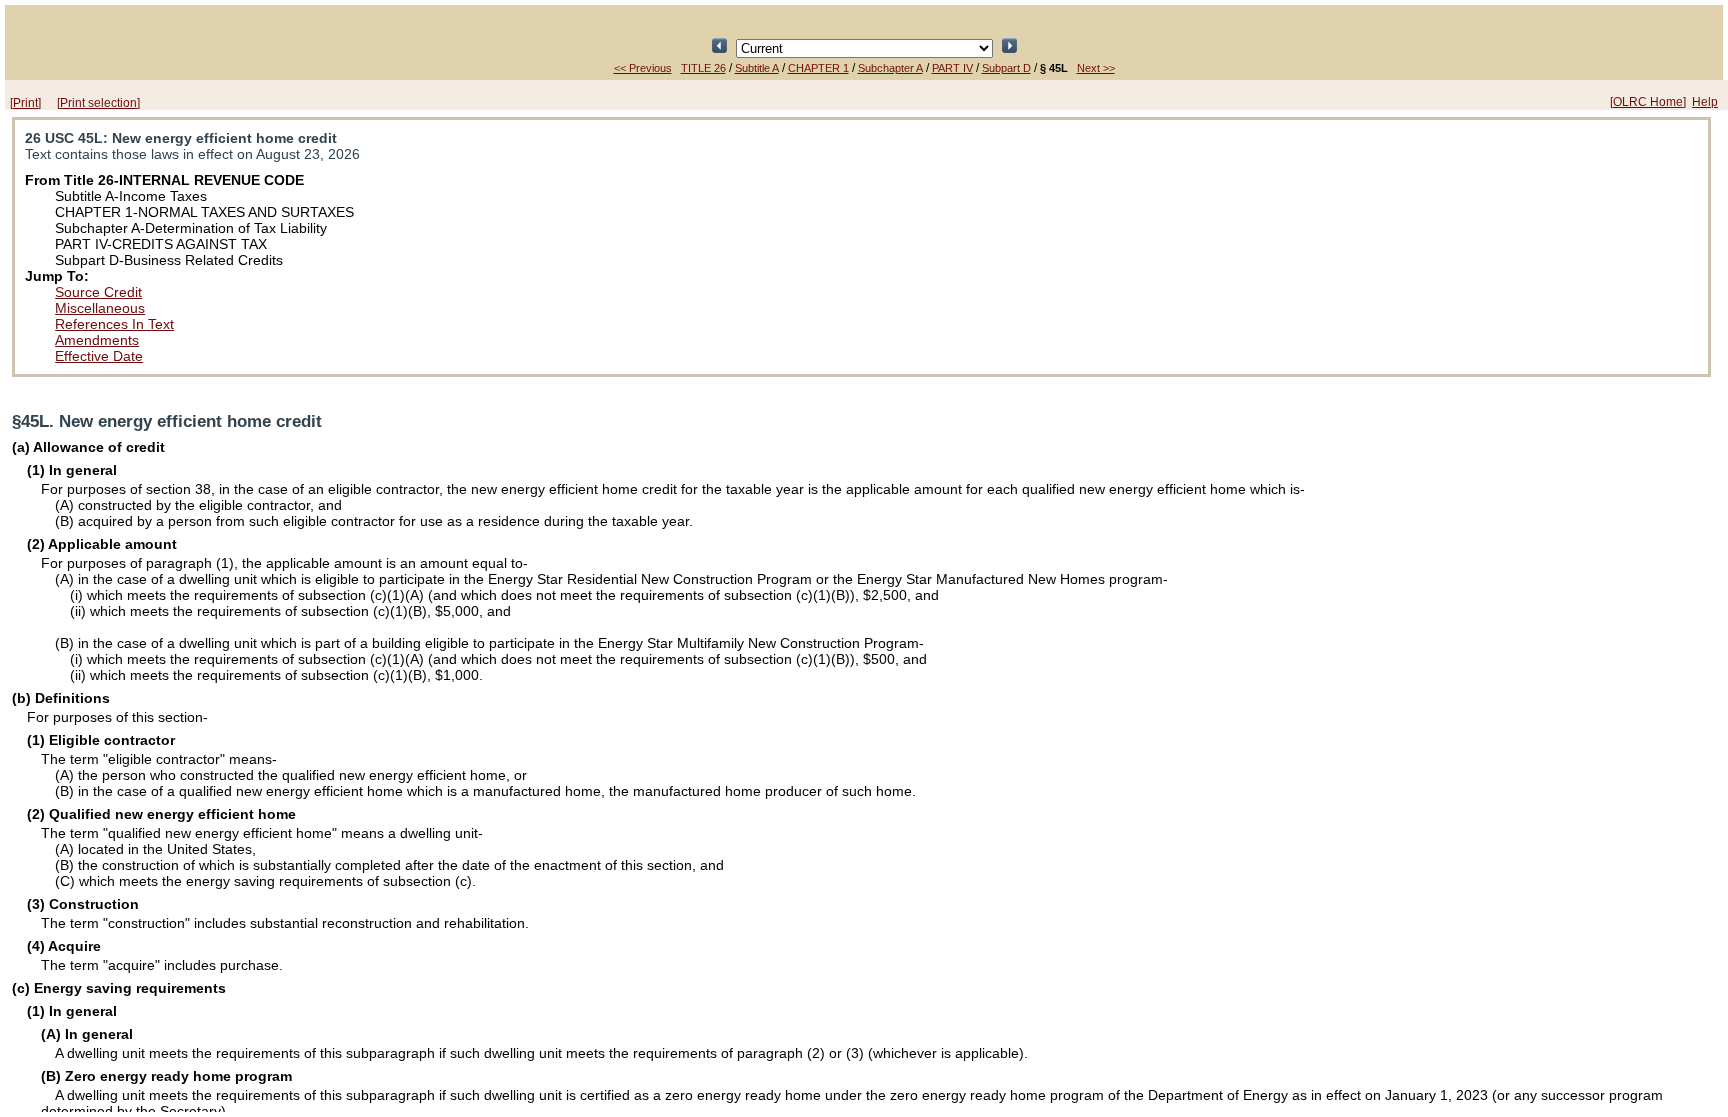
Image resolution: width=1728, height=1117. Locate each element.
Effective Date (99, 356)
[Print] (25, 103)
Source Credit (98, 292)
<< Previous (643, 68)
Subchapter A (890, 68)
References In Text (114, 324)
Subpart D (1006, 68)
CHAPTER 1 (818, 68)
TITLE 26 (703, 68)
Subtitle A (757, 68)
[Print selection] (98, 103)
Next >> (1096, 68)
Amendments (97, 340)
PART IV (952, 68)
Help (1705, 102)
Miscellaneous (100, 308)
